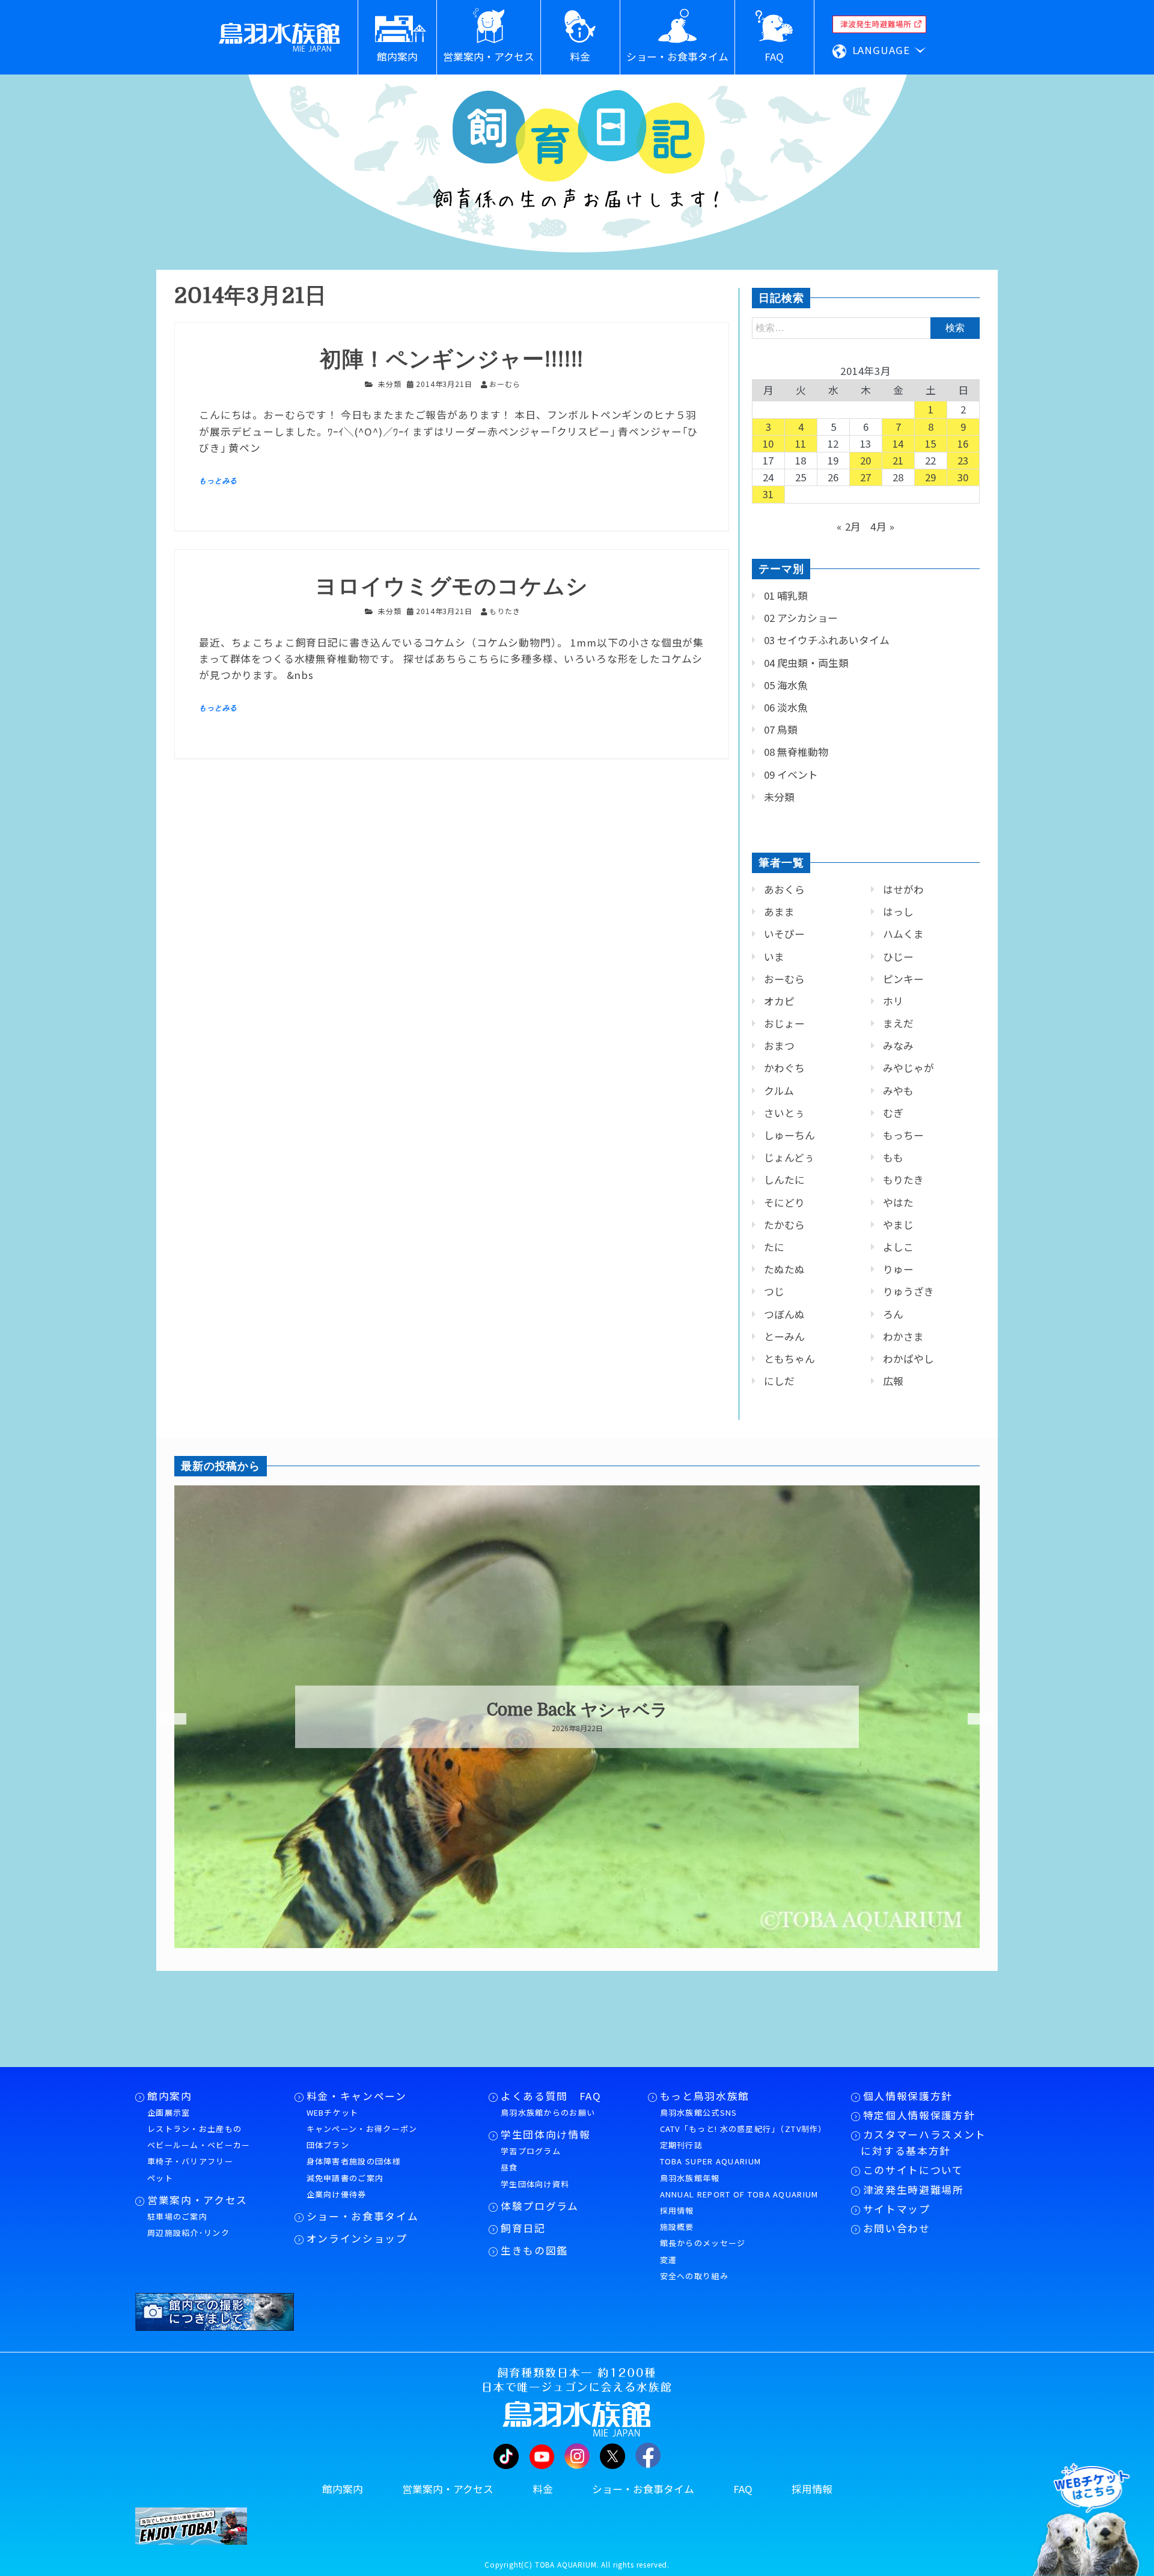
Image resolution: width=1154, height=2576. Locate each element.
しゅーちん (789, 1135)
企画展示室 (169, 2112)
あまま (779, 912)
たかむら (784, 1225)
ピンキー (903, 979)
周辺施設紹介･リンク (188, 2233)
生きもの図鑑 (534, 2250)
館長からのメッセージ (703, 2243)
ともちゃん (789, 1359)
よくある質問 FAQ (551, 2096)
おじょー (784, 1023)
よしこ (898, 1247)
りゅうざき (908, 1291)
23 (963, 460)
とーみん (784, 1336)
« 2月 (849, 526)
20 (866, 460)
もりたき (903, 1180)
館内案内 (170, 2096)
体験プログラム (540, 2206)
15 (931, 443)
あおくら (784, 889)
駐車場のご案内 (177, 2216)
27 (866, 477)
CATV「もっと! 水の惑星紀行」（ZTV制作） (743, 2129)
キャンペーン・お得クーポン (362, 2129)
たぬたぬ (784, 1269)
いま (774, 957)
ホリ (893, 1001)
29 (931, 477)
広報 (893, 1381)
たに (774, 1247)
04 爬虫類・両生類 (806, 663)
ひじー (898, 957)
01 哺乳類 (786, 595)
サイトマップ (897, 2209)
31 (769, 494)
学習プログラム (531, 2151)
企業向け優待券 (337, 2194)
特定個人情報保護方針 (919, 2115)
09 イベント (791, 775)
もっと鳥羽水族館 (705, 2096)
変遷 (669, 2260)
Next (974, 1719)
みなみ (898, 1046)
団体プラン (328, 2145)
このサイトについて (913, 2170)
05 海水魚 (786, 685)
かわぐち (784, 1068)
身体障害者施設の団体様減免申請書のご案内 (354, 2169)
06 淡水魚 (786, 707)
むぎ (893, 1113)
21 (899, 460)
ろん (893, 1314)
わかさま (903, 1336)
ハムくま (903, 934)
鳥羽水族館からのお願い (548, 2112)
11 (801, 443)
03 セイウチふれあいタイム (827, 640)
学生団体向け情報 (545, 2134)
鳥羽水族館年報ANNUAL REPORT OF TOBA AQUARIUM (739, 2186)
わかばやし (908, 1359)
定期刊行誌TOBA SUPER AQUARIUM (711, 2153)
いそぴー (784, 934)
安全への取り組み (694, 2276)
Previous (165, 1719)
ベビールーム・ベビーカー (199, 2145)
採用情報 (677, 2210)
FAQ (743, 2489)
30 (963, 477)
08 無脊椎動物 (796, 752)
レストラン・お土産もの (194, 2129)
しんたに (784, 1180)
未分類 (390, 384)
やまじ (898, 1225)
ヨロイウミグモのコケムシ (451, 587)
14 (899, 443)
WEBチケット (333, 2112)
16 (963, 443)
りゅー (898, 1269)
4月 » (883, 526)
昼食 (509, 2167)
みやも (898, 1091)
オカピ (779, 1001)
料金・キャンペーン (357, 2096)
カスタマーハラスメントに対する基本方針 (924, 2142)
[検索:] (866, 327)
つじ (774, 1291)
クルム (779, 1091)
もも (893, 1157)
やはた (898, 1202)
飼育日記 (523, 2228)
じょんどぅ (789, 1157)
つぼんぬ (784, 1314)
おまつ (779, 1046)
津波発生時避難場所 (914, 2190)
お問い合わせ (897, 2228)
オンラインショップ (357, 2238)
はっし (898, 912)
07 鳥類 (781, 729)
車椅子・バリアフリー (190, 2161)
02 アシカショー (801, 618)
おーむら (784, 979)
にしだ (779, 1381)
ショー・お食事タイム (363, 2216)
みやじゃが (908, 1068)
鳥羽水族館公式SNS (699, 2112)
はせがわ (903, 889)
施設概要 (677, 2227)
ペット (160, 2178)
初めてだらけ (577, 1710)
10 (769, 443)
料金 (543, 2489)
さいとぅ (784, 1113)
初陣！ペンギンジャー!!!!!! (452, 360)
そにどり (784, 1202)
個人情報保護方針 (908, 2096)
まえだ (898, 1023)
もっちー (903, 1135)
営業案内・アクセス (197, 2200)
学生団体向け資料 (535, 2184)
